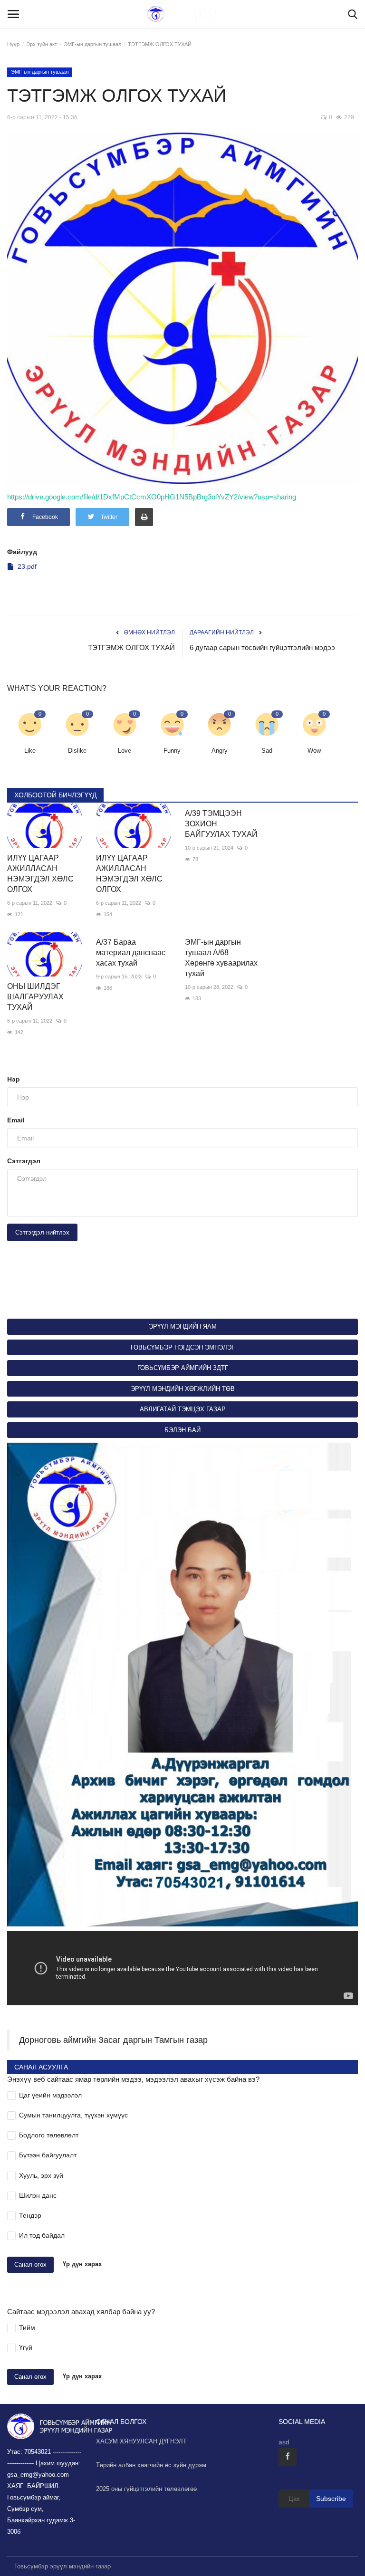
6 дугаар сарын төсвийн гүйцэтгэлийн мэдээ (262, 647)
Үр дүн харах (82, 2265)
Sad (267, 751)
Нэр (14, 1079)
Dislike (77, 751)
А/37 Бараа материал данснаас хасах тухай (131, 953)
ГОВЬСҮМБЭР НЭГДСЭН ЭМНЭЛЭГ (183, 1347)
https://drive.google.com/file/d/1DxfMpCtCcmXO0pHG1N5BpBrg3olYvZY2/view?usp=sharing (152, 497)
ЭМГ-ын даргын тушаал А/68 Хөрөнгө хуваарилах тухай (221, 958)
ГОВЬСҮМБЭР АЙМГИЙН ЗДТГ (183, 1368)
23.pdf (27, 566)
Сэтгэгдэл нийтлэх (42, 1232)
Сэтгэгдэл (24, 1161)
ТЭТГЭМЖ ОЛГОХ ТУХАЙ (131, 647)
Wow (314, 751)
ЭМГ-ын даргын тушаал (92, 44)
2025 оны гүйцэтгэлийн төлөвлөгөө (146, 2489)
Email (16, 1120)
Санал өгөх (30, 2265)
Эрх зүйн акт (42, 44)
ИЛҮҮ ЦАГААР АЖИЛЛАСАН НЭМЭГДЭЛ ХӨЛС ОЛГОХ (40, 874)
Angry (220, 751)
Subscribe (331, 2499)
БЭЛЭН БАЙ (182, 1430)
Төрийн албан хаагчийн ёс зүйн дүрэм (151, 2465)
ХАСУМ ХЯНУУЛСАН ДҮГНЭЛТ (141, 2441)
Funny (172, 751)
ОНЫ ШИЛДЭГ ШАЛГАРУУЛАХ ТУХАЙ (35, 997)
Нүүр (13, 44)
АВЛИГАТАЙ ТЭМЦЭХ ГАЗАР (183, 1409)
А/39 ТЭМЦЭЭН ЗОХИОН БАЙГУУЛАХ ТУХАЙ (221, 824)
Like (30, 751)
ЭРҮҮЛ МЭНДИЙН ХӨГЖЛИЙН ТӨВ (183, 1389)
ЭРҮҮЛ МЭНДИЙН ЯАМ (183, 1326)
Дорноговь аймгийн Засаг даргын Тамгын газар (113, 2040)
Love (125, 751)
